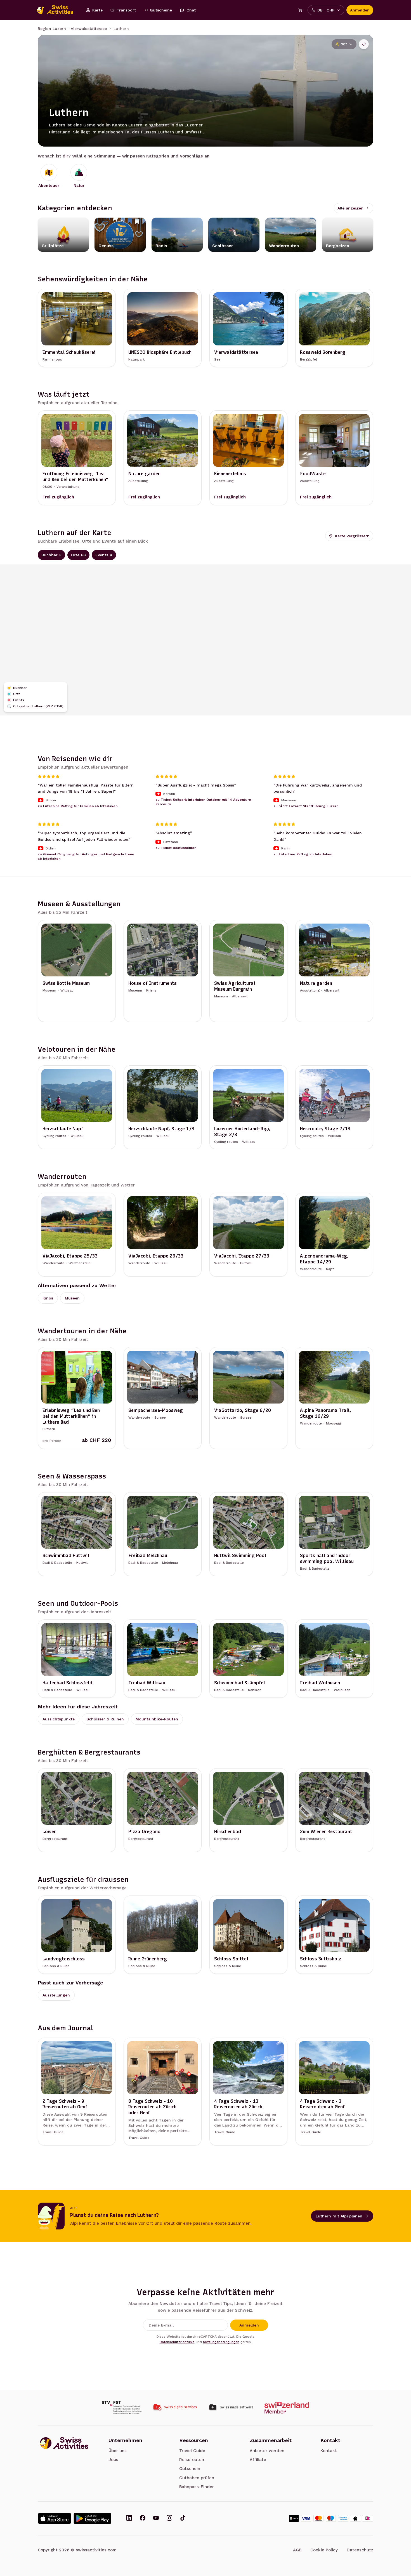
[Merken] (364, 44)
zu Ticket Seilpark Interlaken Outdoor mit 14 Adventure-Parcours (204, 802)
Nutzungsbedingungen (221, 2342)
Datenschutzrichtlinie (177, 2342)
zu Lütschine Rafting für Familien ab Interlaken (78, 806)
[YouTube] (156, 2518)
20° (344, 44)
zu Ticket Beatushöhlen (176, 847)
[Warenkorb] (300, 10)
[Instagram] (169, 2518)
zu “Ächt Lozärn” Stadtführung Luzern (306, 806)
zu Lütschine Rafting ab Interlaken (303, 854)
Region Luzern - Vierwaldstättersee (72, 29)
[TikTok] (183, 2518)
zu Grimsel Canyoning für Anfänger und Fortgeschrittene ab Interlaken (86, 856)
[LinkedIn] (129, 2518)
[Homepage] (58, 10)
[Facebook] (143, 2518)
